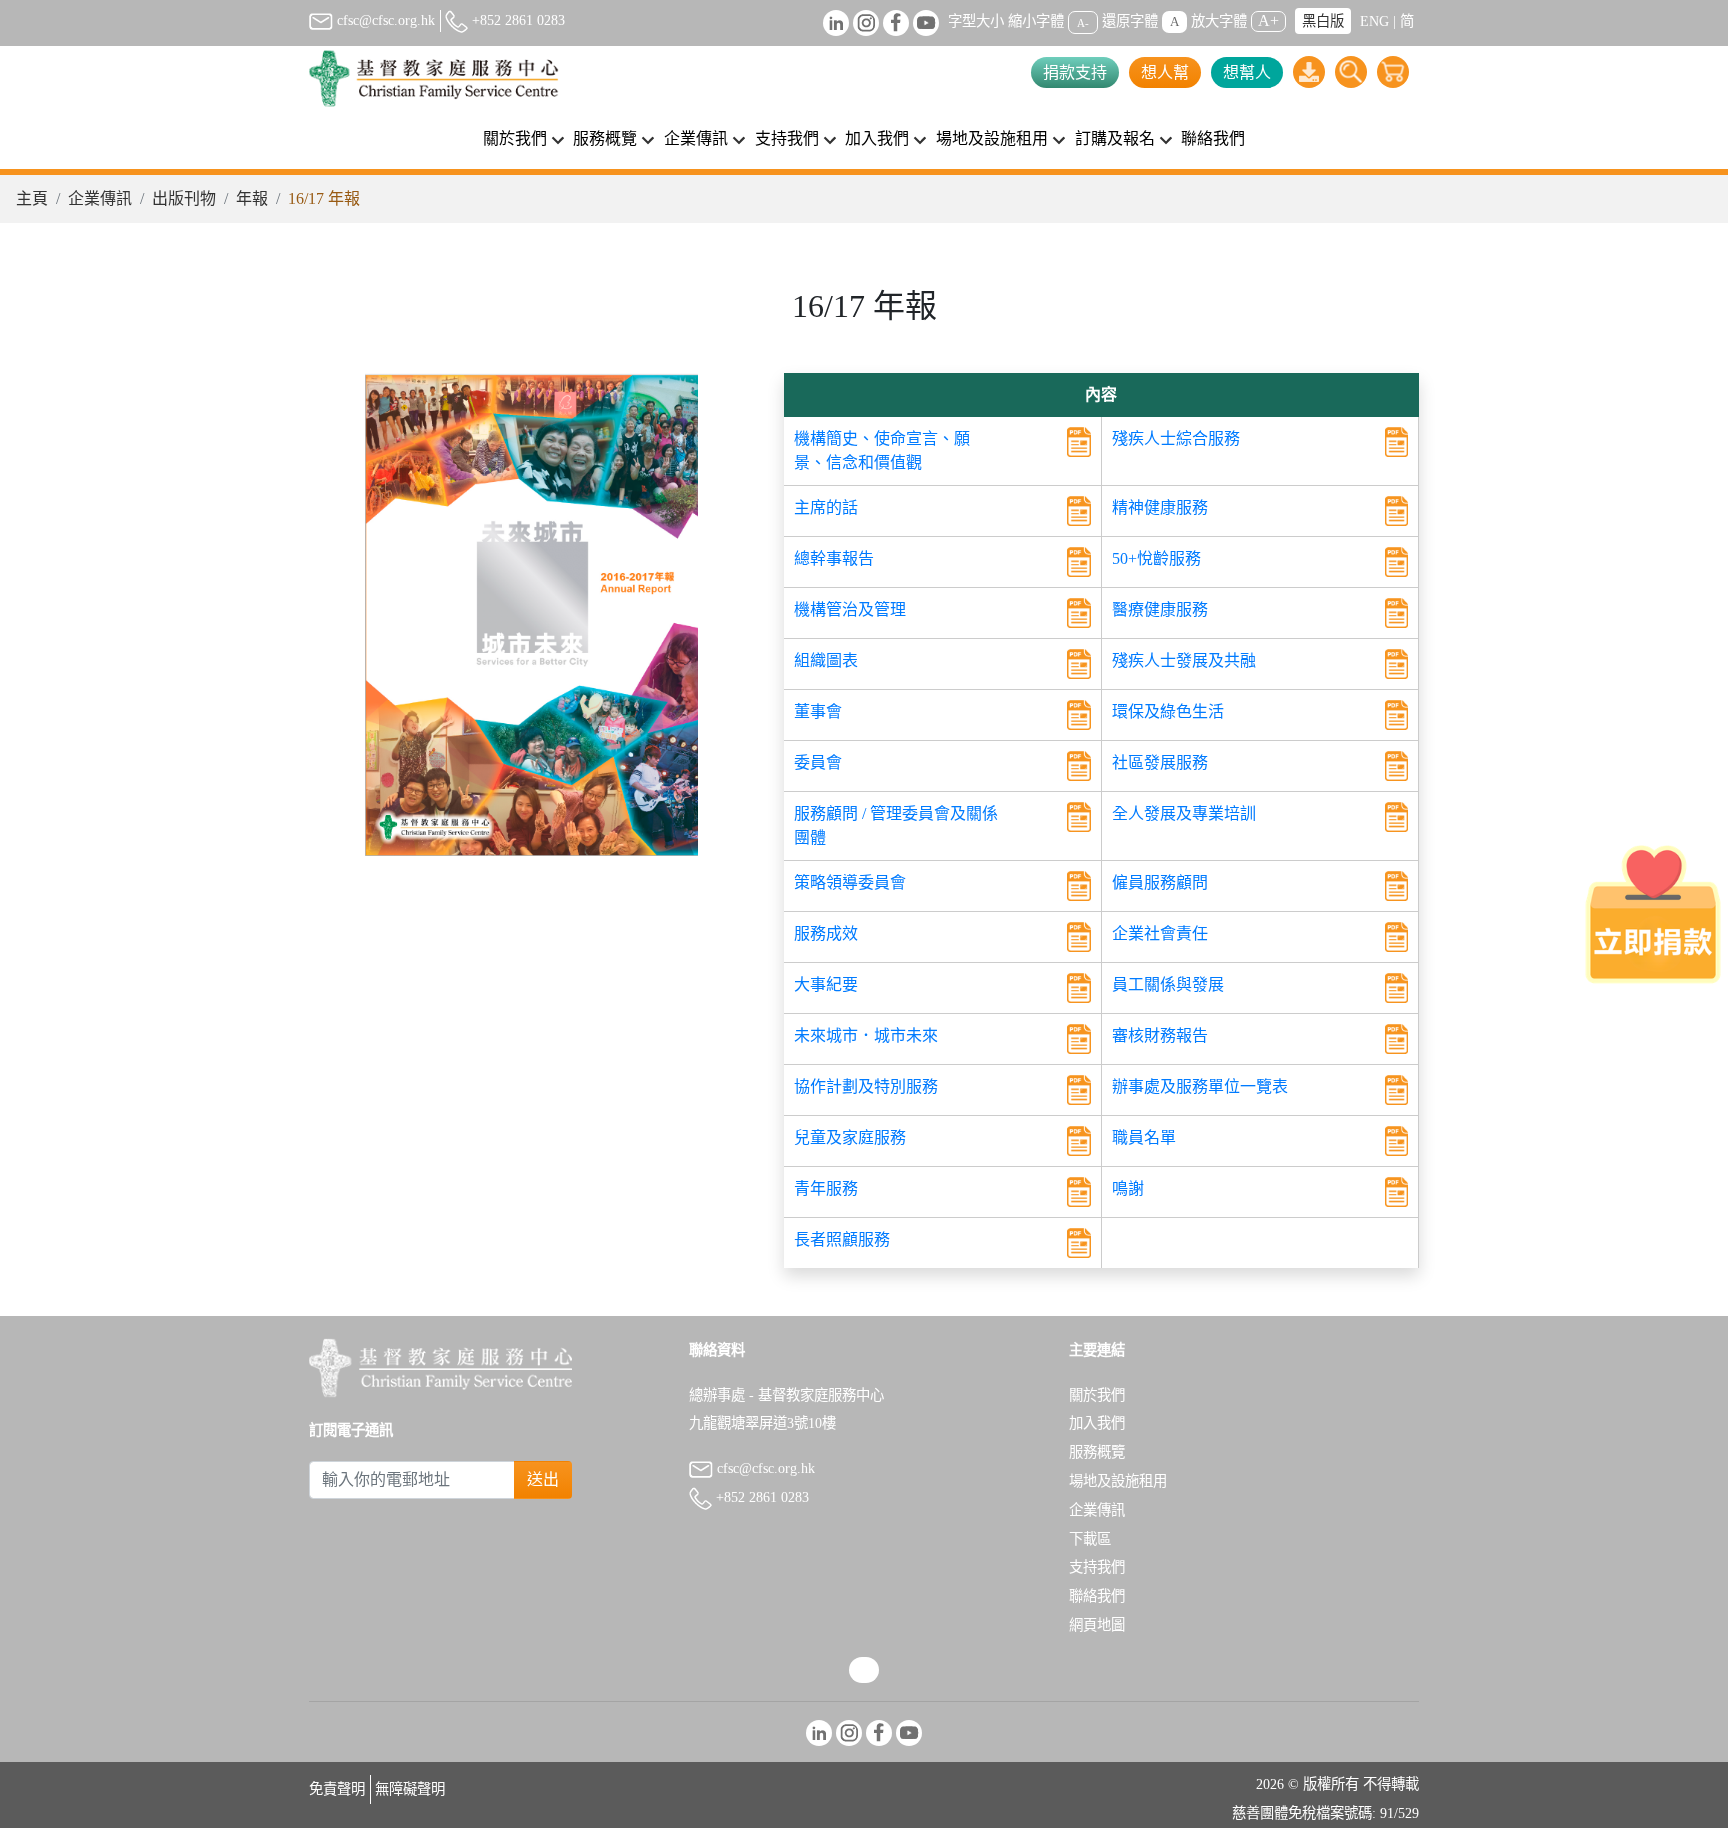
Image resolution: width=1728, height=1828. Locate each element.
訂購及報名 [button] (1115, 138)
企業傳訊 (100, 198)
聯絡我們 (1213, 138)
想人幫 (1165, 72)
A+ (1268, 20)
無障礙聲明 (410, 1789)
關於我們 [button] (515, 138)
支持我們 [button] (787, 138)
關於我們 (1097, 1395)
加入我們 (1097, 1423)
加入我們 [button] (877, 138)
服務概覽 (1097, 1452)
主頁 (32, 198)
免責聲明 (337, 1789)
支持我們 (1097, 1567)
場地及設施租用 (1118, 1481)
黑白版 (1323, 21)
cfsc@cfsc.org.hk (384, 20)
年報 (252, 198)
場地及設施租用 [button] (992, 138)
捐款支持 (1075, 72)
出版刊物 (184, 198)
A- (1083, 22)
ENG (1374, 21)
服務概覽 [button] (605, 138)
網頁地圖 (1097, 1625)
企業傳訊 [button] (696, 138)
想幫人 (1247, 72)
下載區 (1090, 1539)
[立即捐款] (1653, 914)
